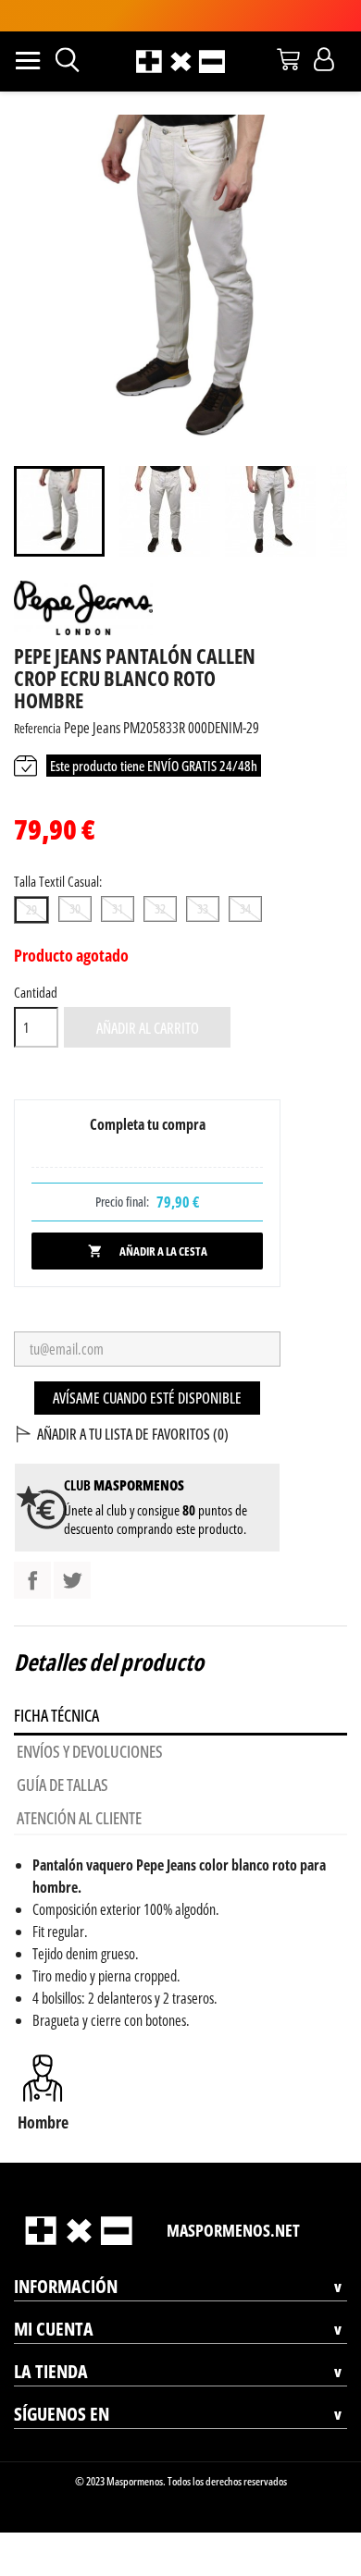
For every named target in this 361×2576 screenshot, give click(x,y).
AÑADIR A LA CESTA (148, 1251)
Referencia (37, 728)
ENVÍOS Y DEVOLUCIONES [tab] (90, 1751)
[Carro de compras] (288, 59)
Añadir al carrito (148, 1028)
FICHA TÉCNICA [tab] (56, 1715)
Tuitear (72, 1580)
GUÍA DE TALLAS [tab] (62, 1785)
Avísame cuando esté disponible (147, 1398)
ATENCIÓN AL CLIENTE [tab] (79, 1818)
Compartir (32, 1580)
